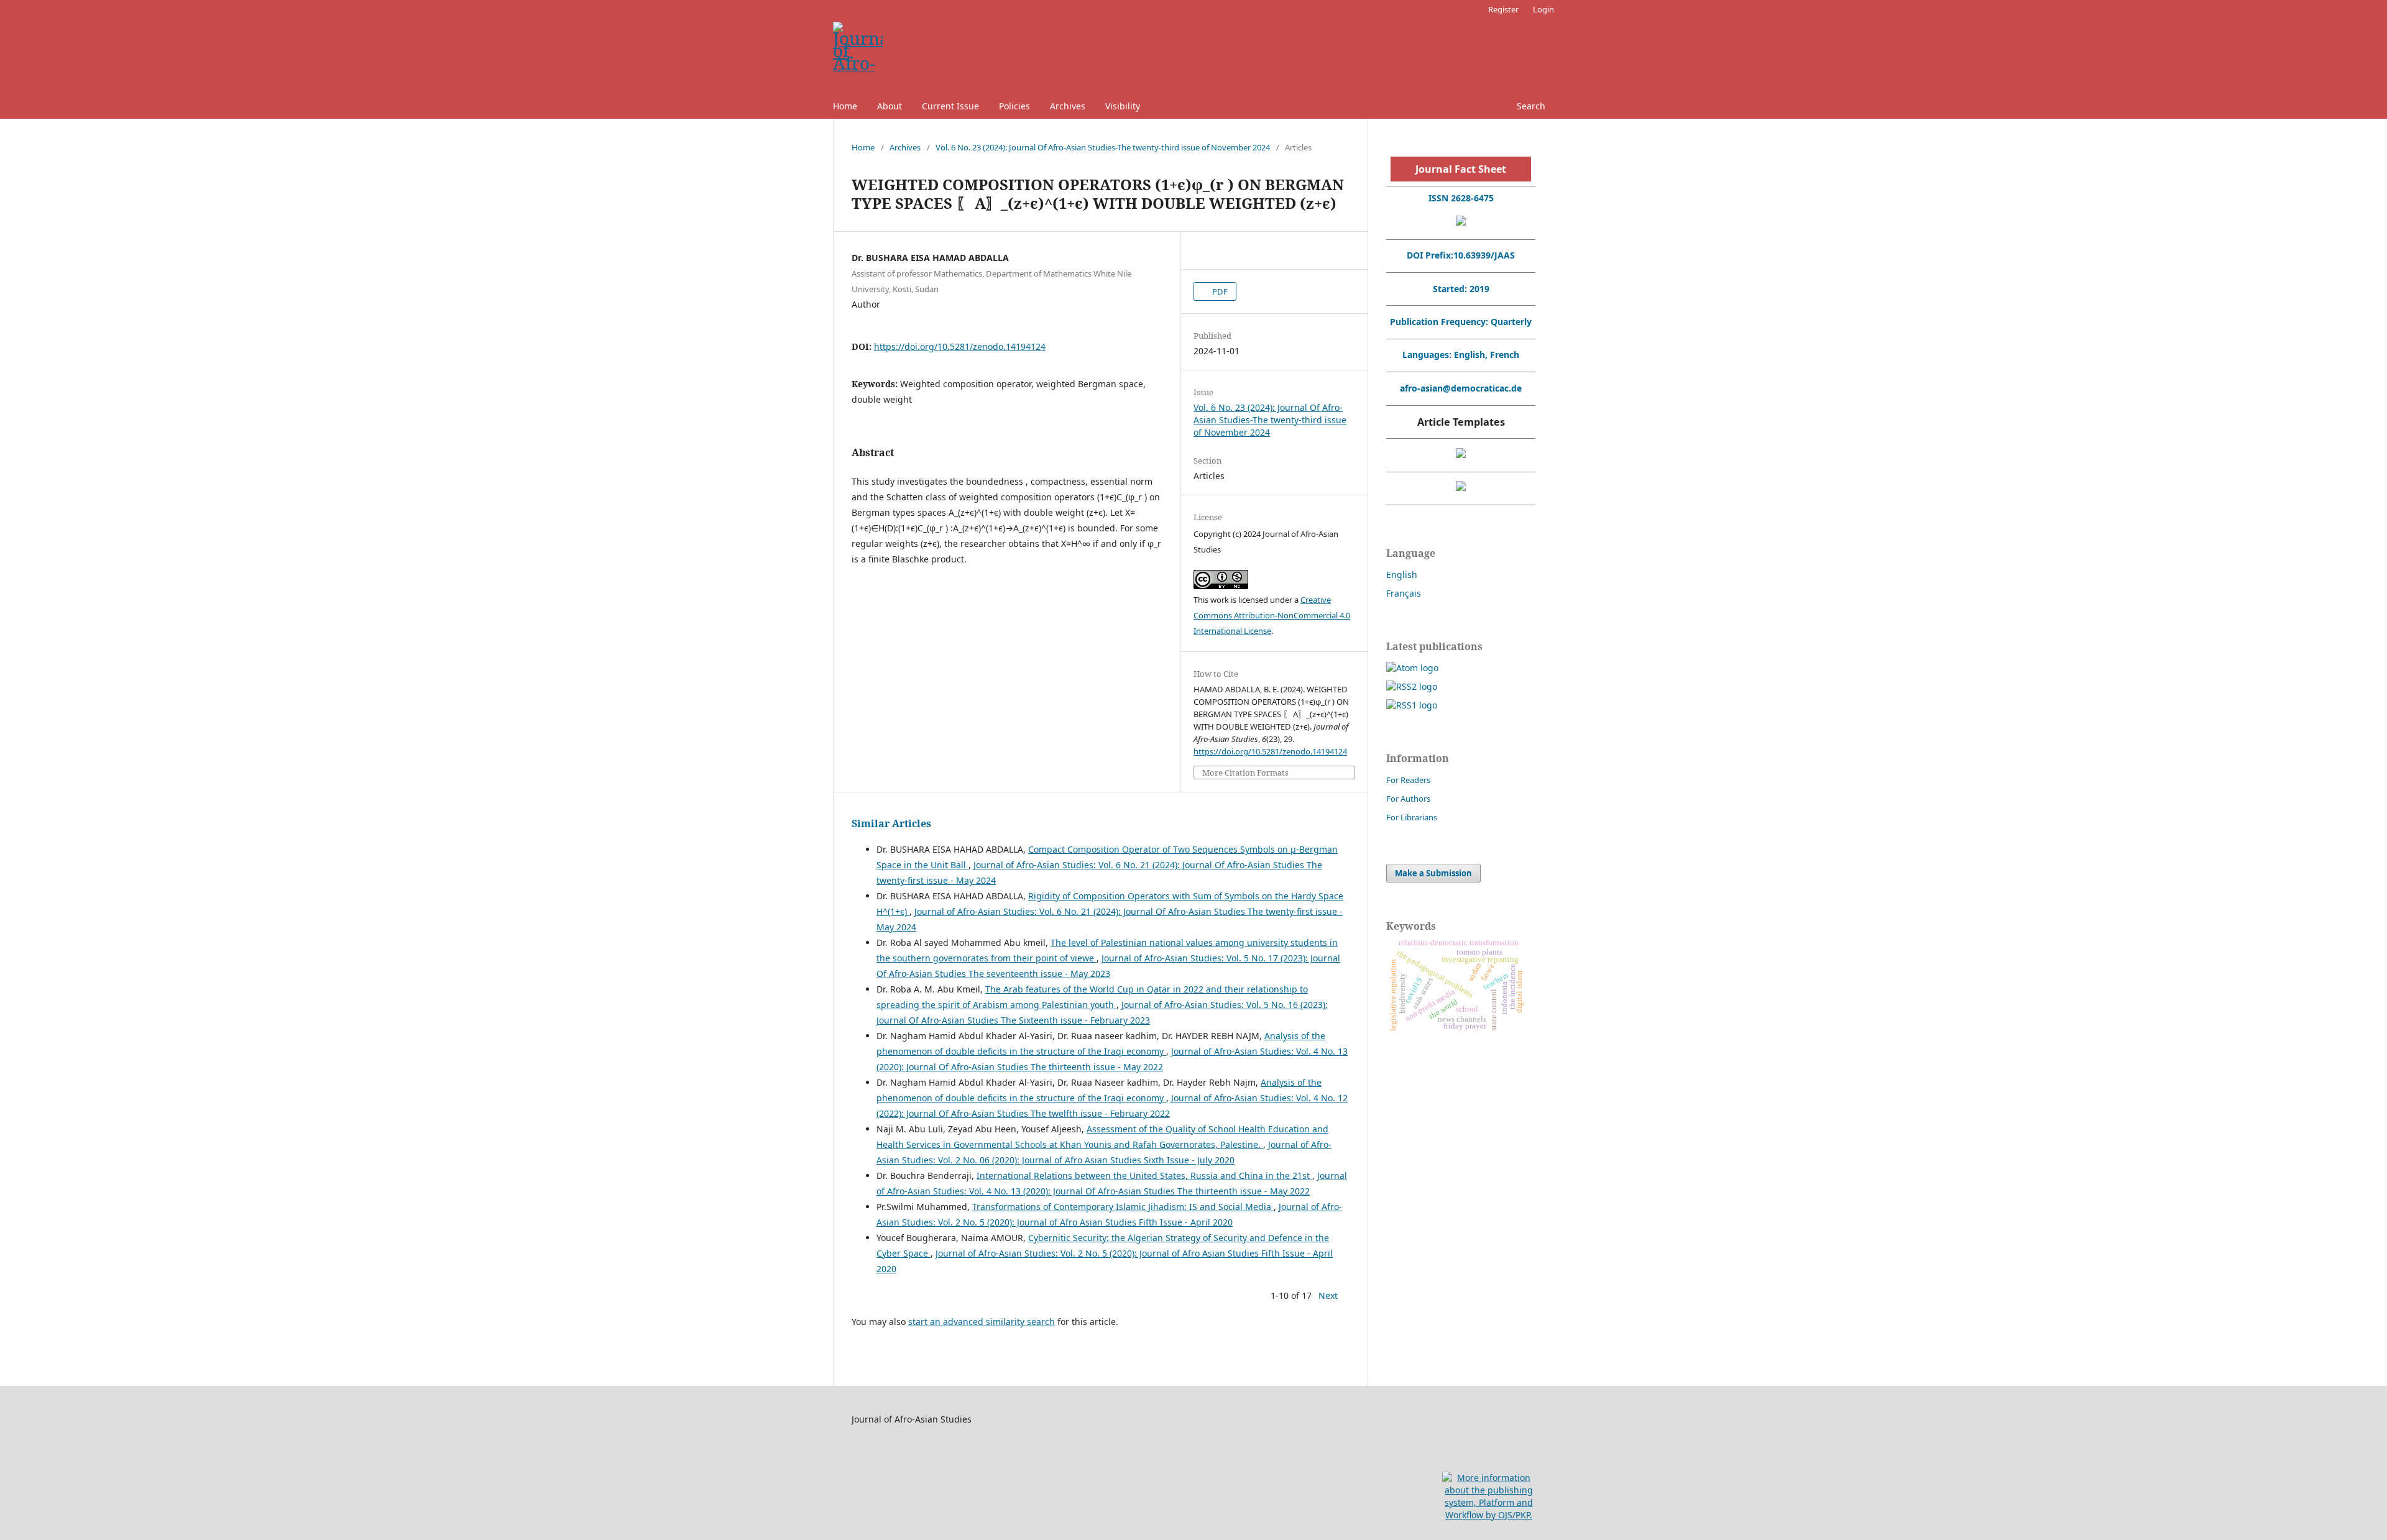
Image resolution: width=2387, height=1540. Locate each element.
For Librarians (1412, 817)
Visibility (1123, 106)
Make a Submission (1433, 873)
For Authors (1408, 799)
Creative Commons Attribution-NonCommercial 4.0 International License (1272, 615)
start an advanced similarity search (982, 1322)
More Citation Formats (1245, 773)
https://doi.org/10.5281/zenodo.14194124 (960, 346)
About (890, 106)
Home (845, 106)
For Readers (1408, 780)
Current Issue (950, 106)
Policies (1014, 106)
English (1402, 575)
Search (1531, 106)
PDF (1219, 291)
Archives (1068, 106)
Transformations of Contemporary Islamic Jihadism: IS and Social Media (1123, 1207)
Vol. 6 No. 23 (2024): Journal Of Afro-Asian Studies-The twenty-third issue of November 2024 (1103, 147)
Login (1543, 9)
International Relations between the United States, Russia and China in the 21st (1144, 1176)
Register (1503, 9)
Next (1328, 1295)
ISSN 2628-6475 (1461, 198)
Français (1404, 593)
